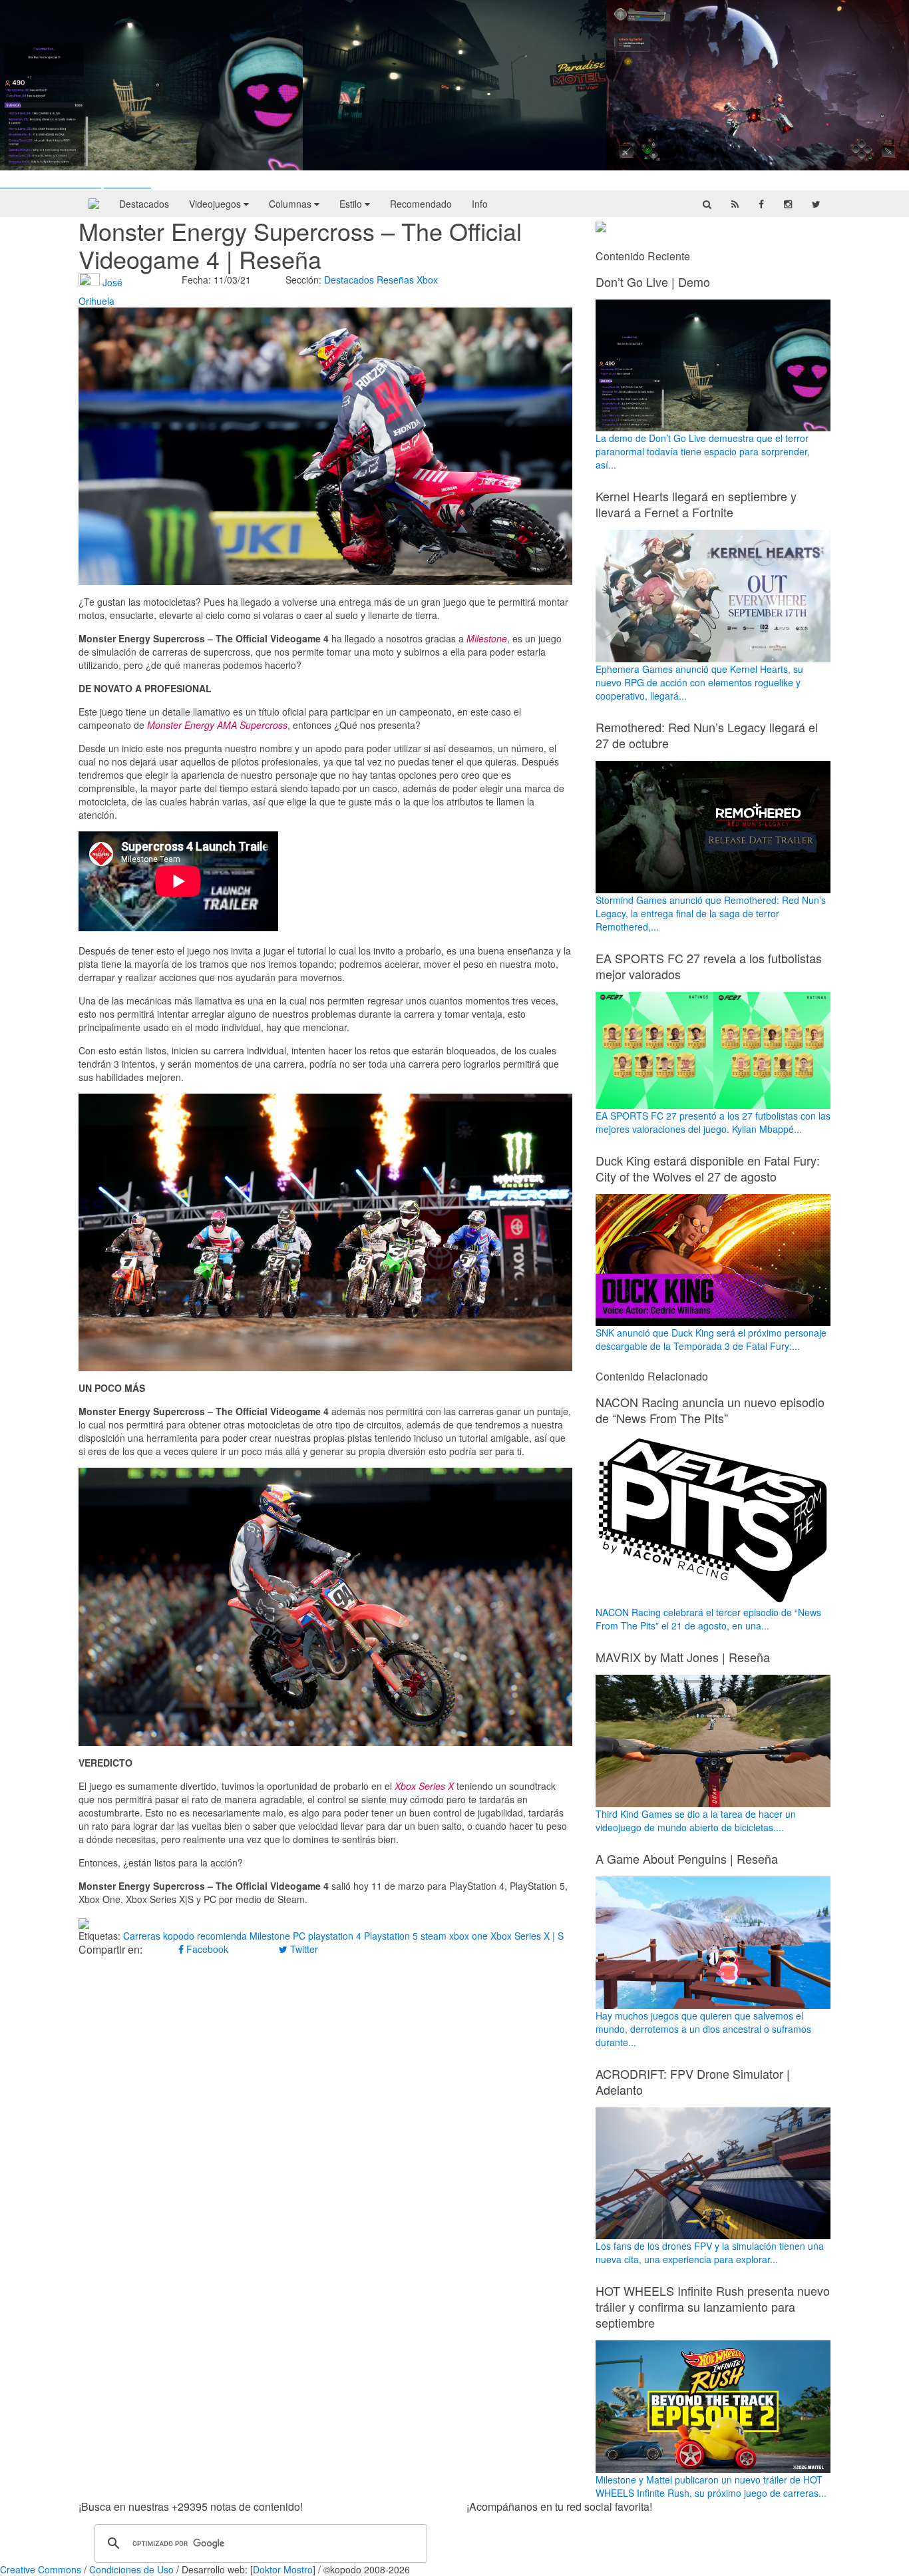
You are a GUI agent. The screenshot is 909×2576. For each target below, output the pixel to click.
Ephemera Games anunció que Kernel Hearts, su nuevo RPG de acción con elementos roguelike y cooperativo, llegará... (699, 682)
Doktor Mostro (283, 2569)
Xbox (427, 280)
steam (434, 1936)
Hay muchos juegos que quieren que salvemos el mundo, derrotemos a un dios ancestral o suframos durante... (703, 2029)
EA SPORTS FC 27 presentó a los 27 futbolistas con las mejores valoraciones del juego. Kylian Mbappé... (713, 1122)
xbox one (468, 1936)
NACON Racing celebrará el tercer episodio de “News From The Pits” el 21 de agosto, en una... (708, 1619)
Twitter (303, 1949)
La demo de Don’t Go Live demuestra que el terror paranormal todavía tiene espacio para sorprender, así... (703, 451)
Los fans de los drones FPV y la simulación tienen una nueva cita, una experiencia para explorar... (710, 2253)
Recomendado (421, 204)
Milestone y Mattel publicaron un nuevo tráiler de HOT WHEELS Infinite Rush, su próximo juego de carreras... (711, 2486)
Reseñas (395, 280)
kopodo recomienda (205, 1936)
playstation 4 (335, 1936)
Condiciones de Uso (131, 2569)
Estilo (352, 204)
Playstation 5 (391, 1936)
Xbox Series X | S (527, 1936)
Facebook (206, 1949)
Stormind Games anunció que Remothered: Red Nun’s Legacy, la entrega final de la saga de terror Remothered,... (711, 913)
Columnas (291, 204)
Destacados (144, 204)
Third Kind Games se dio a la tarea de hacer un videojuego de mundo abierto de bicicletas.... (696, 1821)
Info (480, 204)
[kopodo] (94, 204)
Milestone (270, 1936)
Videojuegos (216, 204)
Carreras (142, 1936)
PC (299, 1936)
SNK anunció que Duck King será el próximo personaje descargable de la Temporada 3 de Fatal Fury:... (711, 1339)
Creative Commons (41, 2569)
